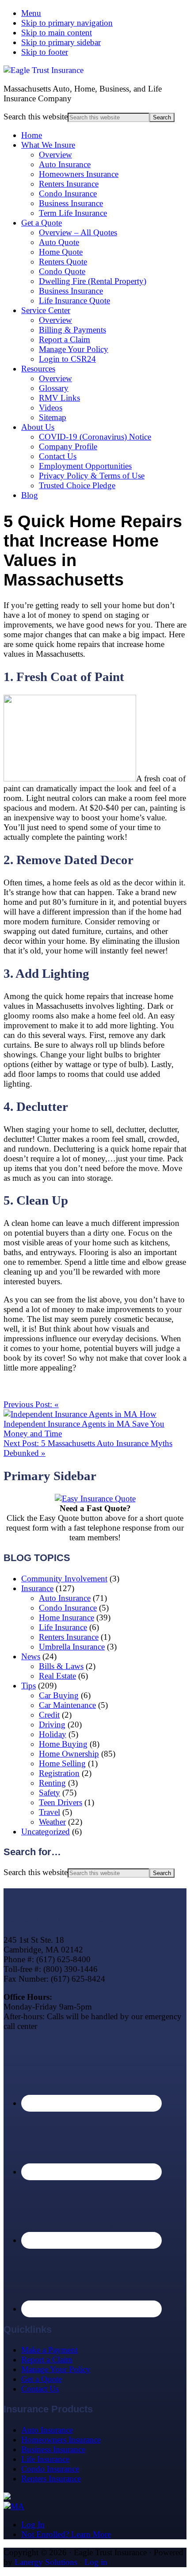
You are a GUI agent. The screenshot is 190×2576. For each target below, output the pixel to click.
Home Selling (62, 1763)
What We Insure (48, 145)
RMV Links (59, 398)
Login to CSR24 (67, 359)
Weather (52, 1822)
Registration (59, 1773)
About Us (38, 427)
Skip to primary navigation (67, 23)
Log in (96, 2562)
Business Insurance (71, 203)
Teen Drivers (61, 1802)
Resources (38, 369)
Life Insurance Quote (74, 300)
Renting (52, 1783)
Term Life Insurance (73, 213)
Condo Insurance (68, 193)
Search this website (36, 117)
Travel (49, 1812)
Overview (55, 155)
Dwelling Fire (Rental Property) (93, 281)
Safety (49, 1793)
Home (32, 135)
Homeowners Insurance (79, 174)
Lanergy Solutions (46, 2562)
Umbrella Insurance (72, 1647)
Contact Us (58, 456)
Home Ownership (69, 1754)
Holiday (53, 1734)
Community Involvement (64, 1579)
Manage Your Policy (74, 349)
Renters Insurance (69, 184)
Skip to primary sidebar (61, 42)
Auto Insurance (65, 164)
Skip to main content (57, 33)
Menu (31, 13)
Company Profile (68, 446)
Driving (52, 1724)
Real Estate (57, 1676)
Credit (49, 1715)
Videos (51, 408)
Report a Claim (65, 339)
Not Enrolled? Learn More (66, 2534)
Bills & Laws (61, 1666)
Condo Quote (62, 271)
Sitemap (53, 417)
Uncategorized (46, 1832)
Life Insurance (63, 1627)
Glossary (54, 388)
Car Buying (59, 1695)
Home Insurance (66, 1617)
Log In (33, 2524)
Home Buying (63, 1744)
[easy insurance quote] (95, 1499)
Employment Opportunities (85, 466)
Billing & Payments (72, 330)
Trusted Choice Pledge (77, 485)
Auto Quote (59, 242)
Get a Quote (42, 223)
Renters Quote (63, 262)
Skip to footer (45, 52)
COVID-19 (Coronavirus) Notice (95, 437)
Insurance (37, 1588)
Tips (28, 1686)
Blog (30, 495)
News (31, 1656)
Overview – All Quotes (78, 232)
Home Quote (61, 252)
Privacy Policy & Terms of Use (92, 476)
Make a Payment (49, 2350)
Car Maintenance (67, 1705)
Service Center (46, 310)
